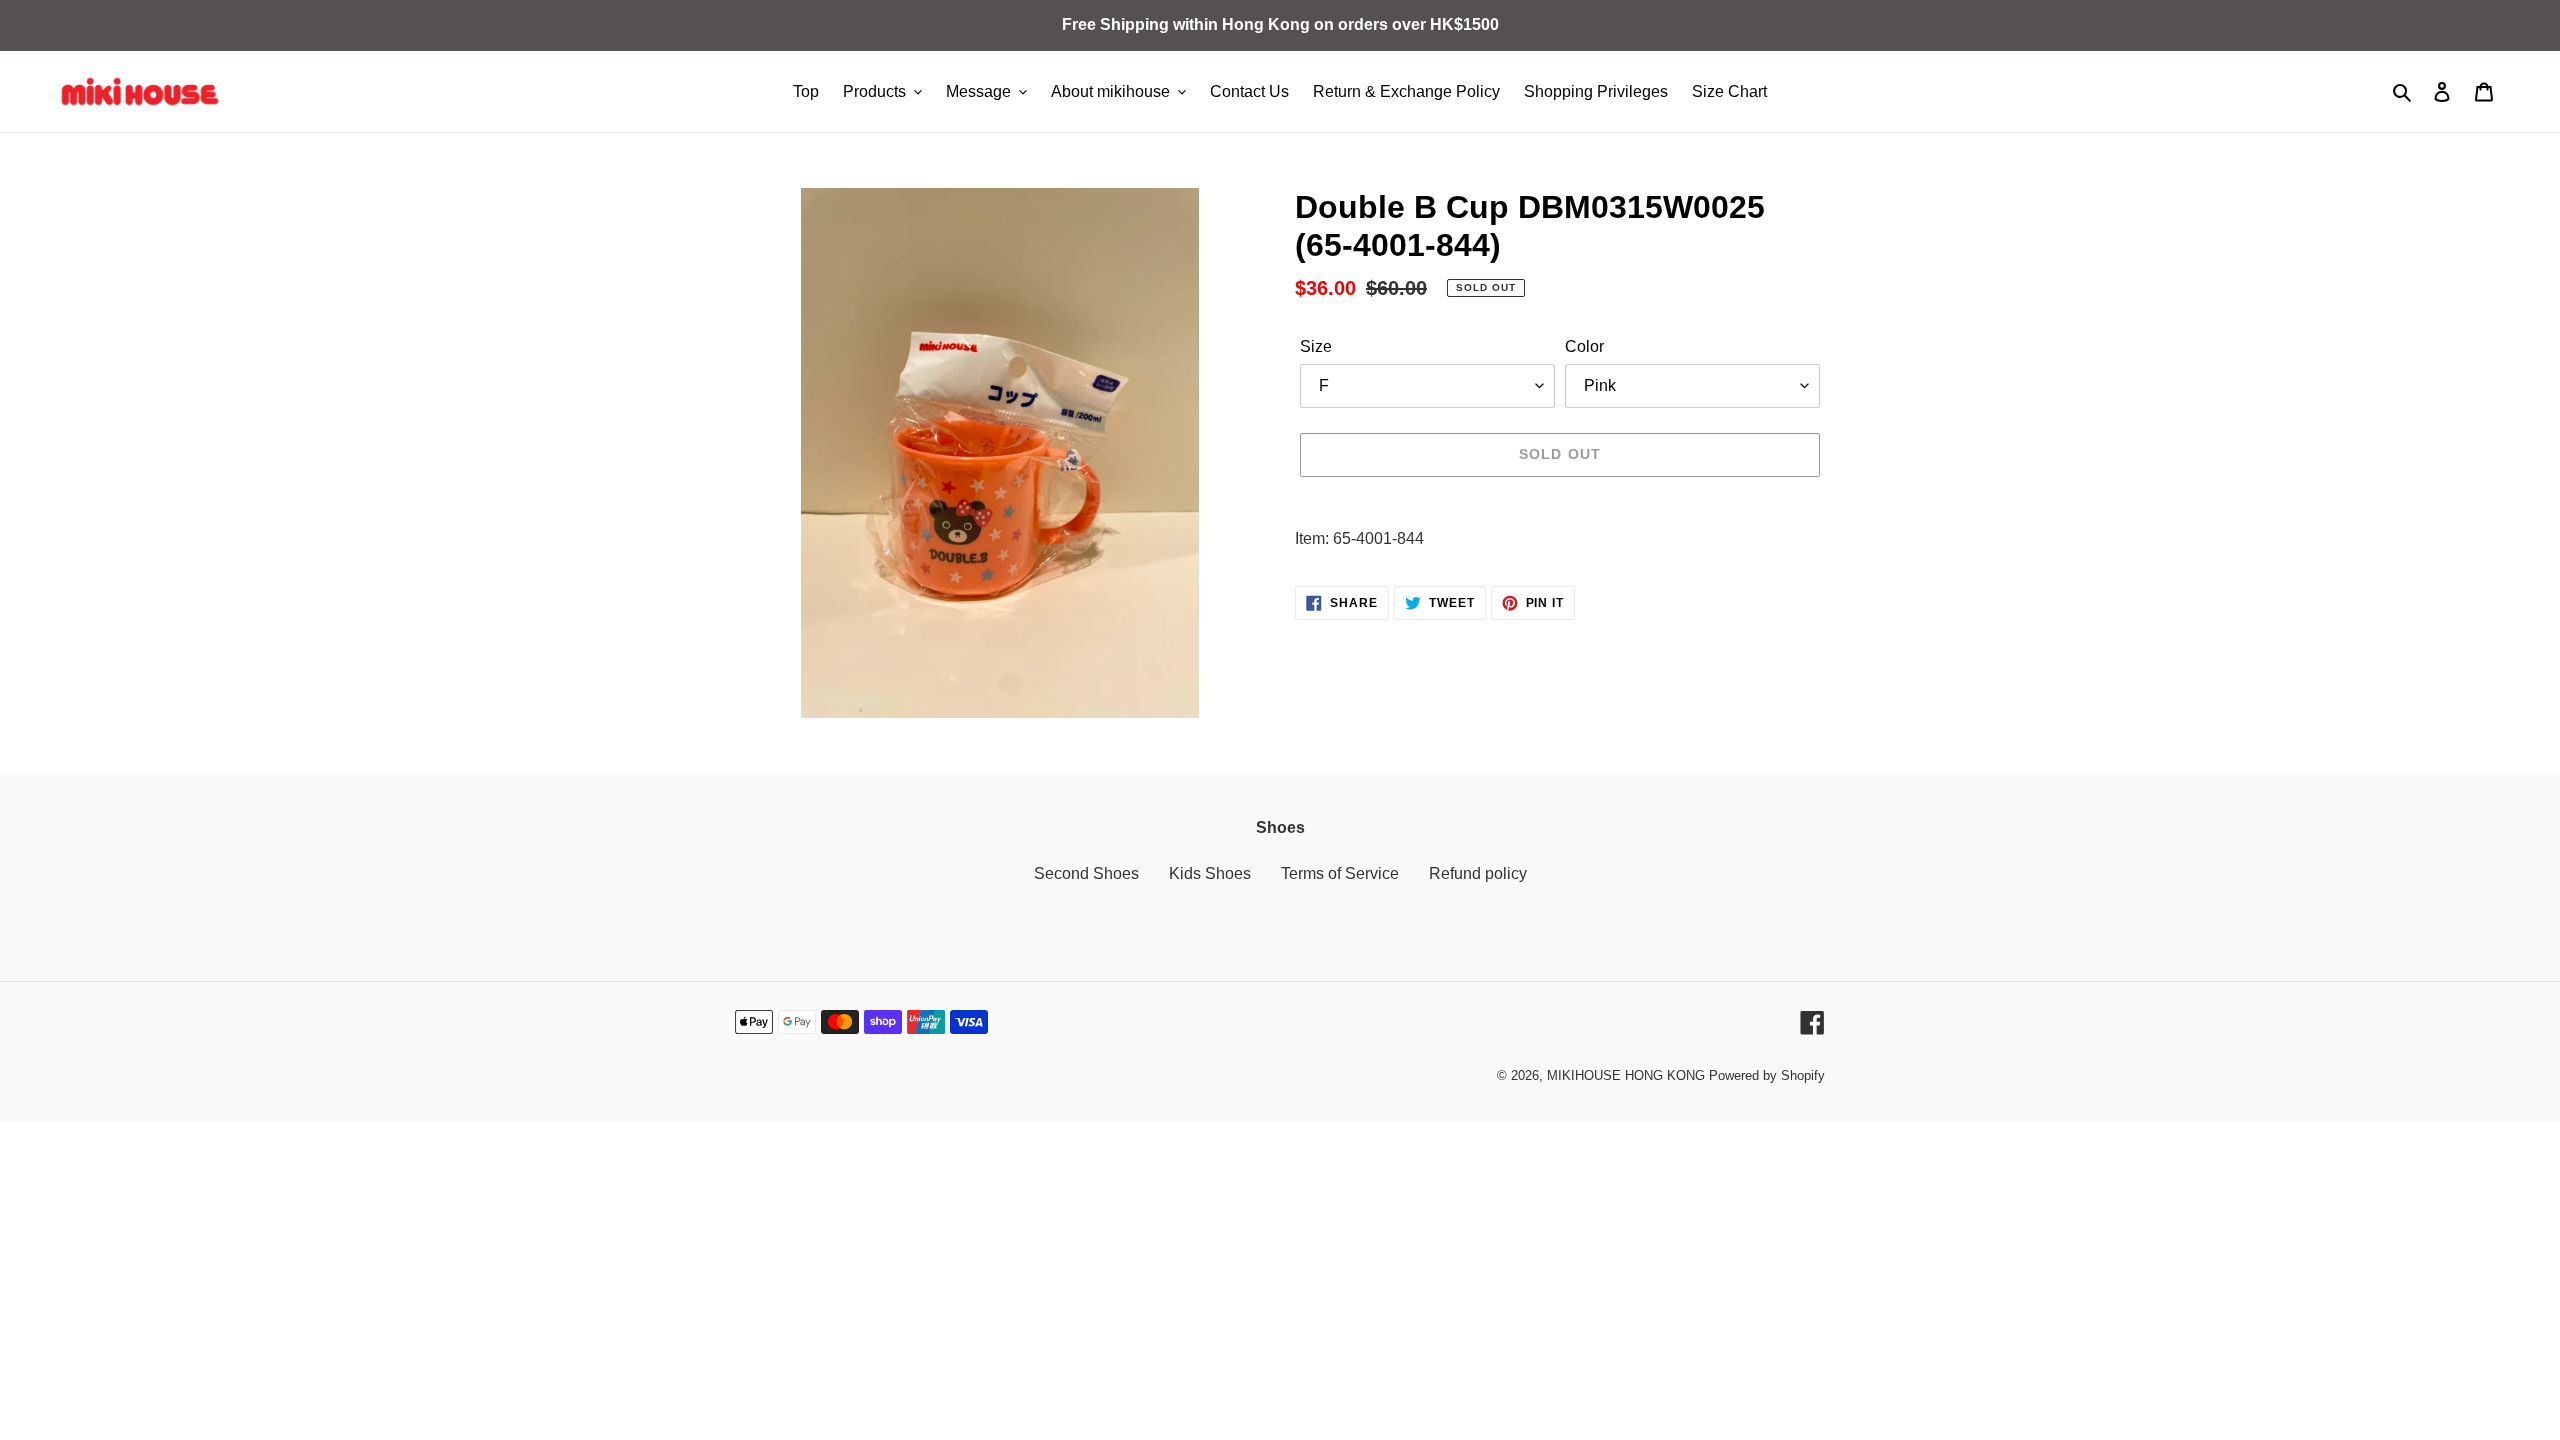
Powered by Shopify (1767, 1075)
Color (1584, 346)
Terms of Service (1340, 873)
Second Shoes (1086, 873)
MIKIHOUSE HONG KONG (1626, 1075)
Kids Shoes (1210, 873)
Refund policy (1478, 873)
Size (1316, 346)
